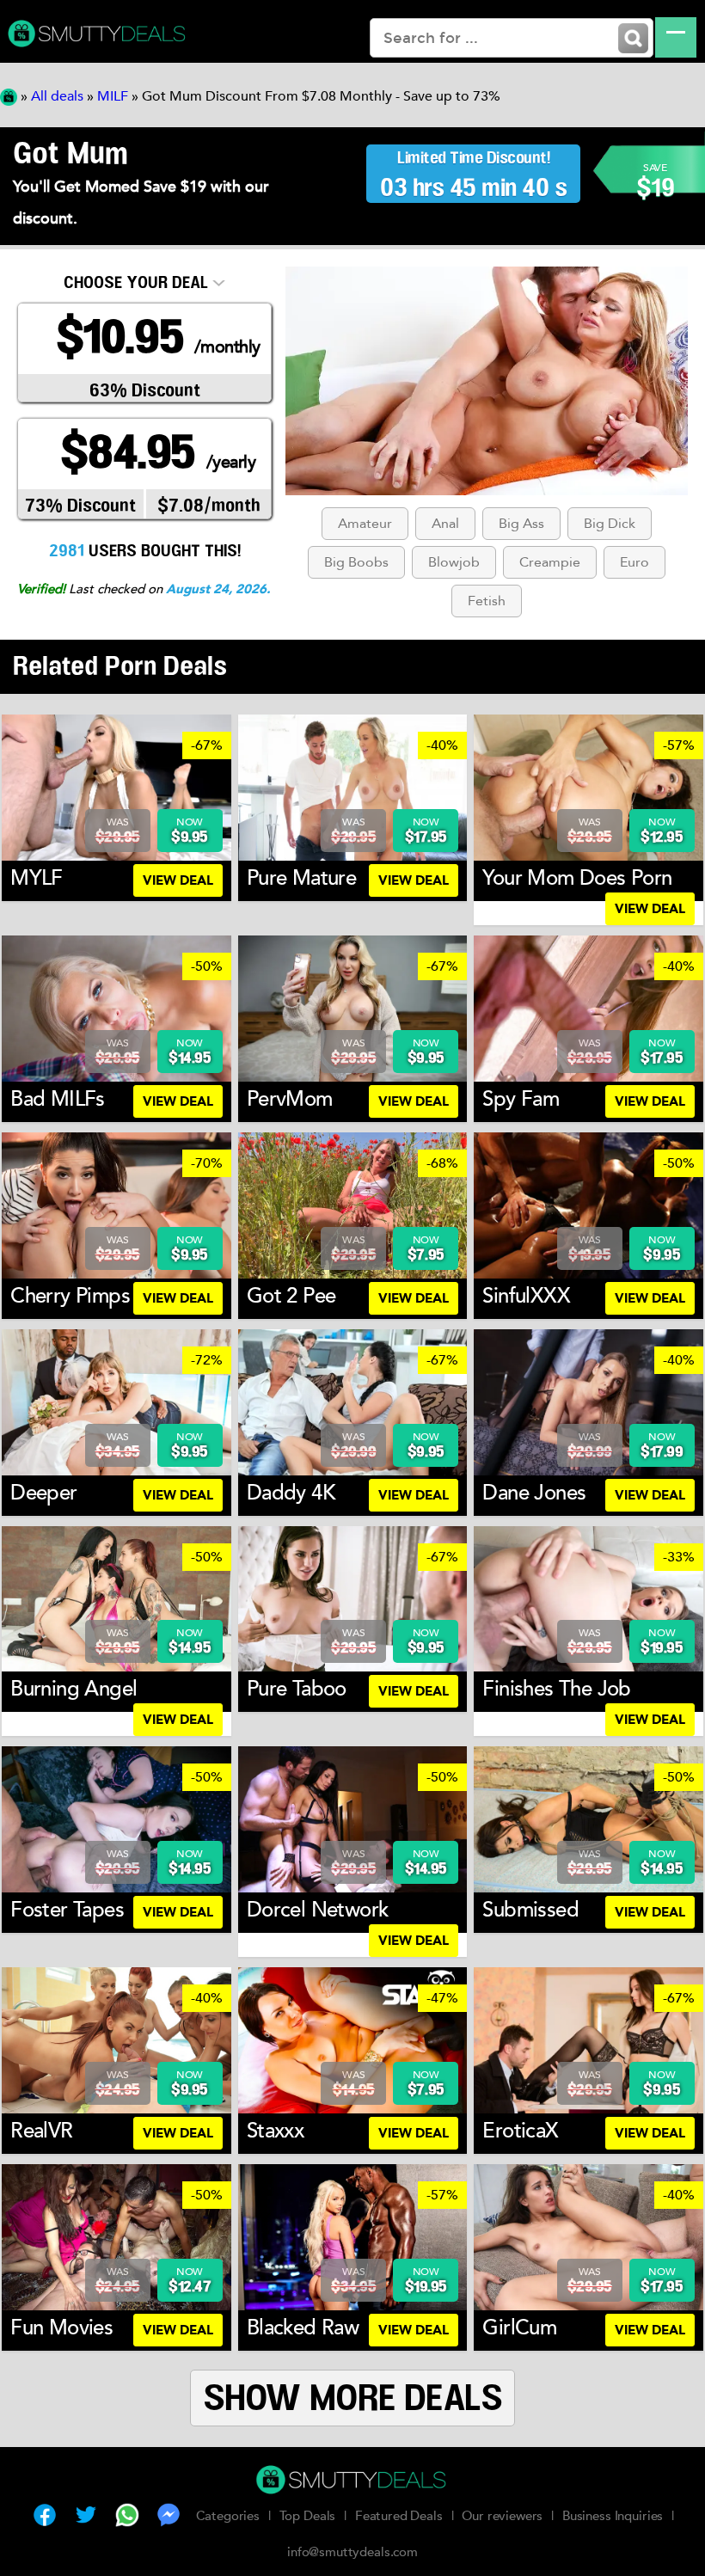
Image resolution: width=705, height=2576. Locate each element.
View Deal (178, 880)
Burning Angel (74, 1689)
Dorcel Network (318, 1910)
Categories (228, 2516)
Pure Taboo (297, 1689)
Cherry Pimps (70, 1296)
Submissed (530, 1910)
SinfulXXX (526, 1296)
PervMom (290, 1099)
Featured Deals (399, 2516)
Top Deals (308, 2516)
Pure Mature (301, 878)
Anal (445, 524)
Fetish (487, 601)
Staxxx (275, 2131)
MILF (113, 96)
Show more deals (353, 2399)
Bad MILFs (58, 1099)
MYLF (37, 878)
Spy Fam (521, 1099)
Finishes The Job (556, 1689)
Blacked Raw (303, 2328)
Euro (634, 562)
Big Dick (610, 524)
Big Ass (521, 524)
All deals (57, 96)
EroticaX (520, 2131)
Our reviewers (502, 2516)
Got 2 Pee (291, 1296)
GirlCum (519, 2328)
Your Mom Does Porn (577, 878)
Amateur (365, 524)
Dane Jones (534, 1493)
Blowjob (454, 562)
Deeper (43, 1493)
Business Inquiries (613, 2516)
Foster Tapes (67, 1910)
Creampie (550, 562)
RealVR (41, 2131)
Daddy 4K (291, 1493)
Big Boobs (356, 562)
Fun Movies (61, 2328)
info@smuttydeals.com (352, 2552)
